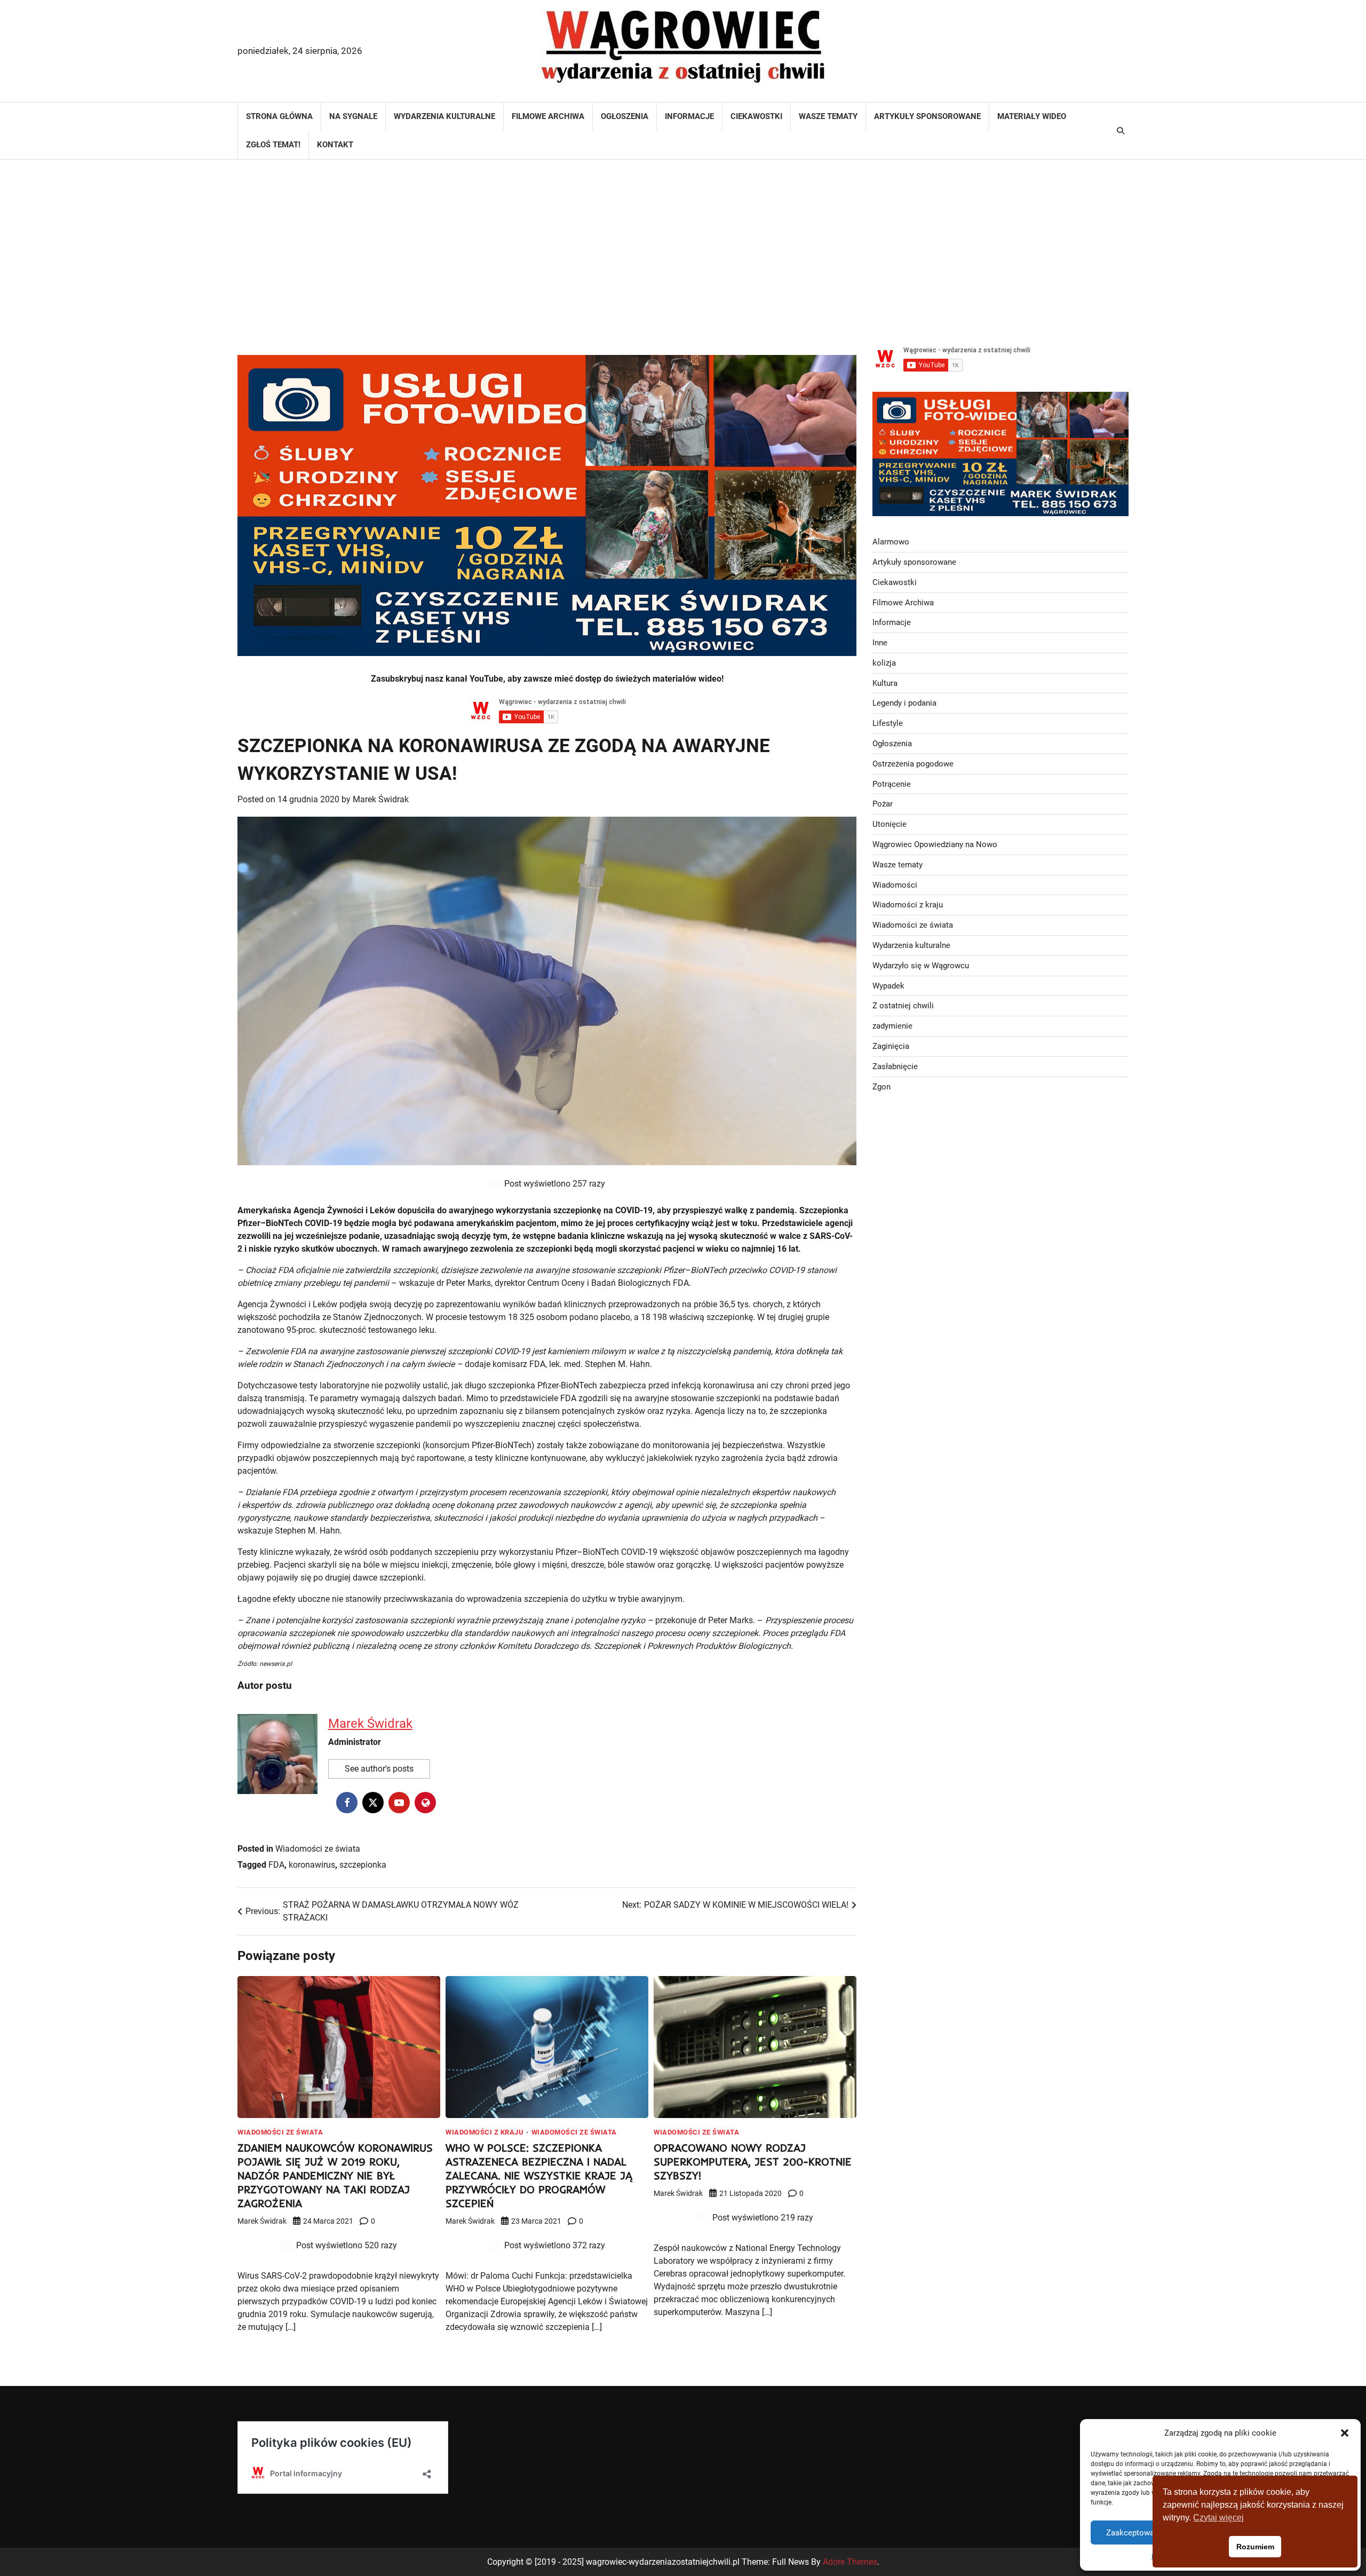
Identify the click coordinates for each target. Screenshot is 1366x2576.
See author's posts (379, 1769)
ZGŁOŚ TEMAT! (273, 145)
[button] (1345, 2433)
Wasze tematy (828, 116)
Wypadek (888, 986)
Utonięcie (890, 824)
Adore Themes (850, 2562)
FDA (276, 1865)
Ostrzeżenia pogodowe (913, 764)
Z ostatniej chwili (903, 1006)
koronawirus (312, 1865)
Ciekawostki (756, 116)
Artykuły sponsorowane (927, 116)
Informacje (689, 116)
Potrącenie (892, 784)
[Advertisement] (683, 245)
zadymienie (892, 1026)
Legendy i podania (904, 703)
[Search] (1121, 131)
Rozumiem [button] (1255, 2547)
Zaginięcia (891, 1046)
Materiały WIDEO (1032, 116)
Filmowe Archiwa (548, 116)
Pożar (883, 804)
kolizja (884, 663)
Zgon (881, 1087)
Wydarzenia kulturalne (444, 116)
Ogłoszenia (625, 116)
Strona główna (279, 116)
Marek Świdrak (381, 799)
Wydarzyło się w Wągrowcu (921, 966)
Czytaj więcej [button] (1218, 2518)
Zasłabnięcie (895, 1066)
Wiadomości (895, 885)
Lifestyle (888, 723)
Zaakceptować (1132, 2533)
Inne (880, 643)
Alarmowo (891, 542)
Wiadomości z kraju (485, 2132)
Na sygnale (353, 116)
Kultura (885, 683)
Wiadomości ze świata (318, 1849)
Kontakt (335, 145)
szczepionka (363, 1865)
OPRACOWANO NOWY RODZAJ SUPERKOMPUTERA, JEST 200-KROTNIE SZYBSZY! (753, 2162)
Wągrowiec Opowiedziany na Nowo (935, 844)
